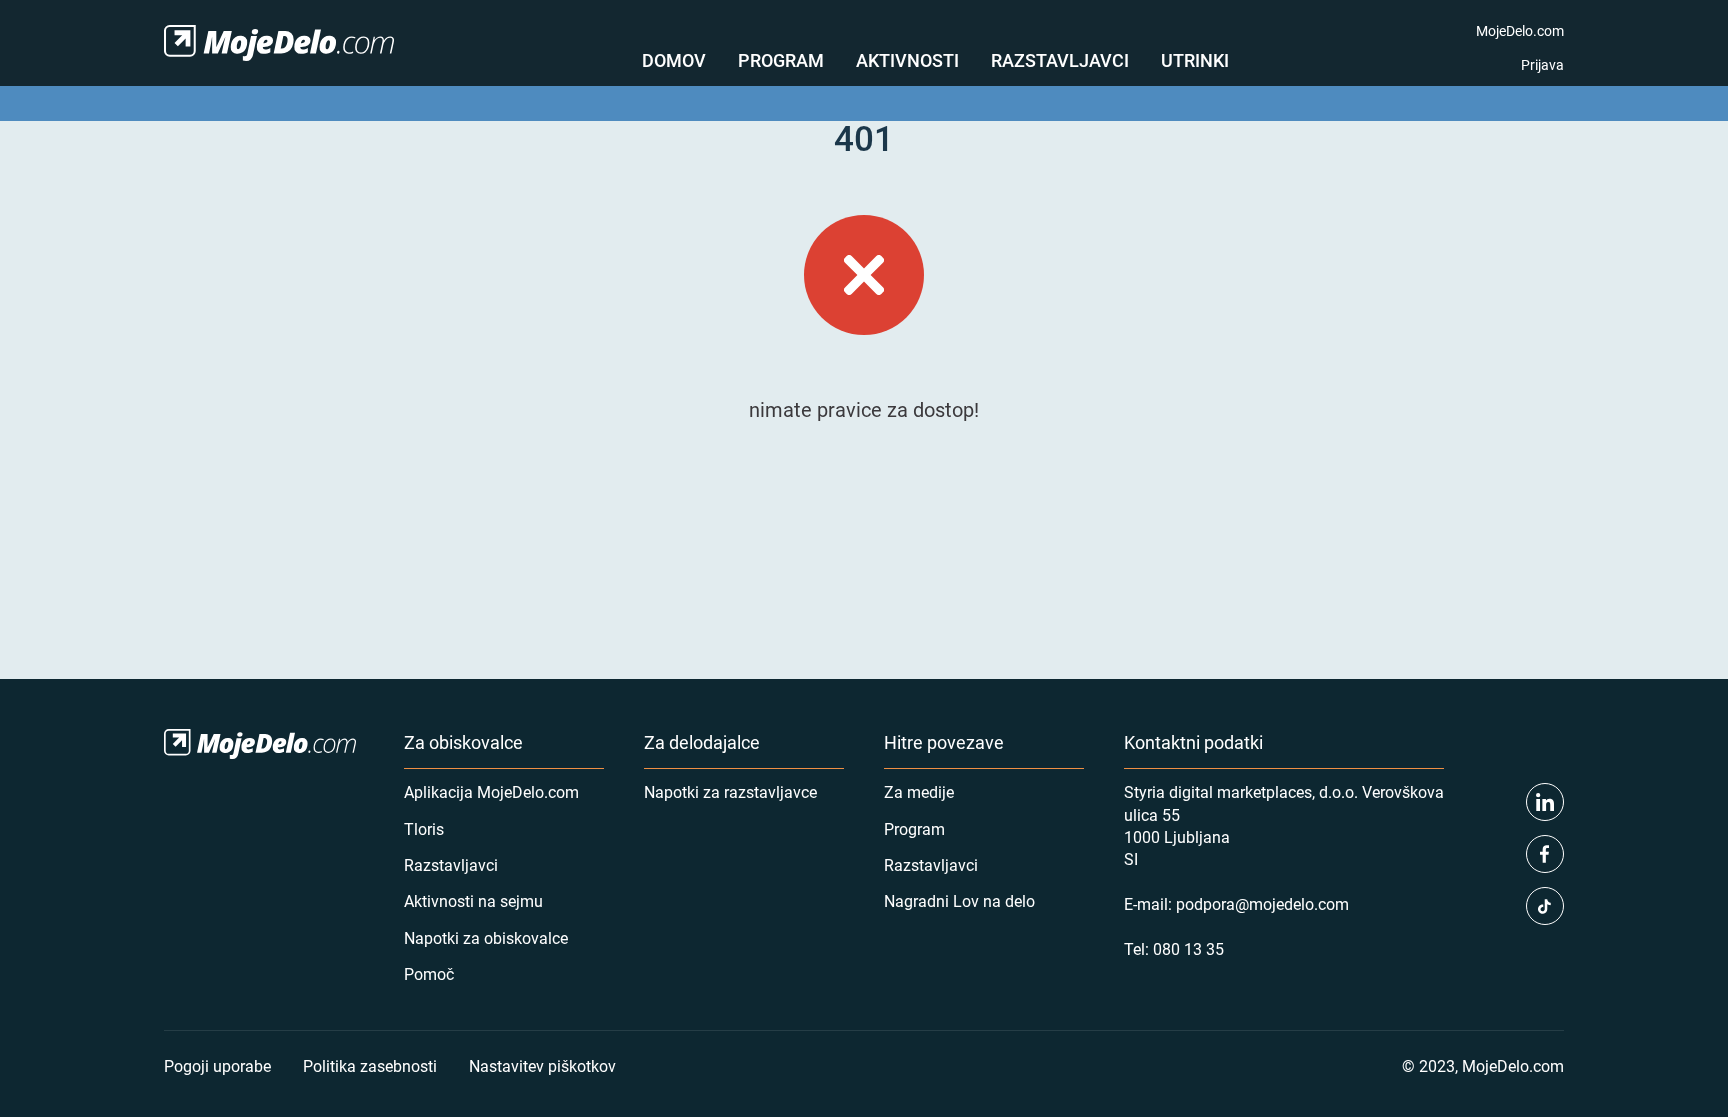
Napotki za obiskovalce (486, 937)
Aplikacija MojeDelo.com (491, 791)
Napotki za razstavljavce (730, 791)
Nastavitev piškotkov (542, 1065)
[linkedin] (1545, 802)
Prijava (1542, 64)
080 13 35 (1188, 948)
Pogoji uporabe (217, 1065)
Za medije (919, 791)
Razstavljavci (1060, 60)
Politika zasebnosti (370, 1065)
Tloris (424, 828)
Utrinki (1195, 60)
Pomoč (429, 973)
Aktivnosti (907, 60)
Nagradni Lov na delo (959, 900)
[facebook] (1545, 854)
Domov (674, 60)
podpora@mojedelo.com (1262, 903)
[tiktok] (1545, 906)
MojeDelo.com (1520, 30)
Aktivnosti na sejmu (473, 900)
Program (781, 60)
